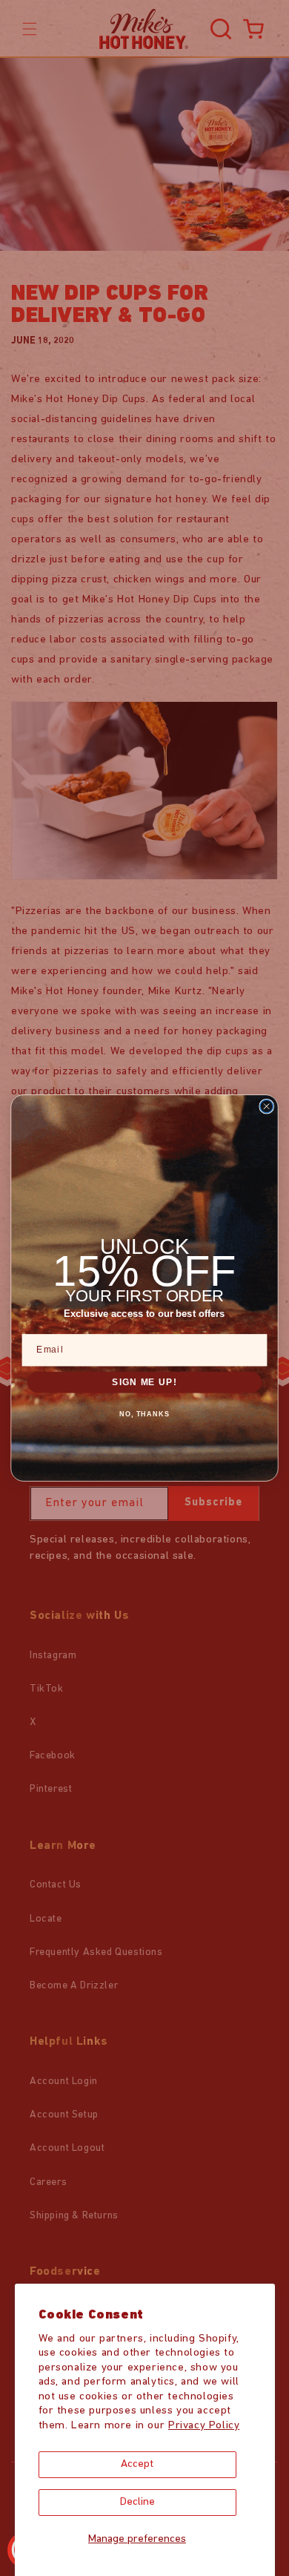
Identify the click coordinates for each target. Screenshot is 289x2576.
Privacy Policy (204, 2426)
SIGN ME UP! (144, 1381)
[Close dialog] (266, 1107)
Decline (137, 2502)
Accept (137, 2464)
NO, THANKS (145, 1414)
